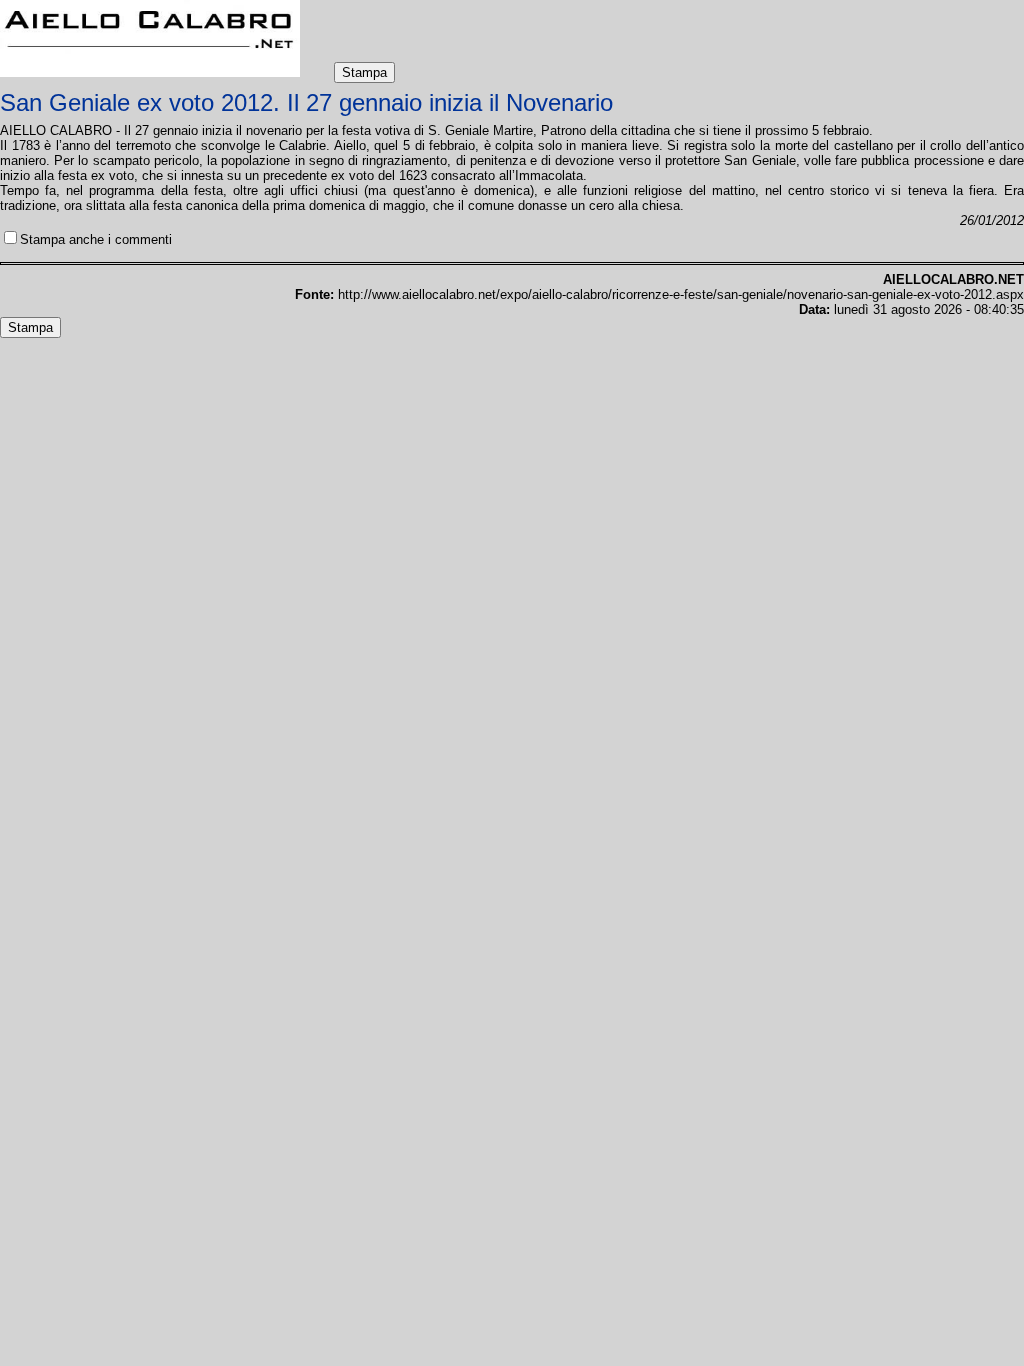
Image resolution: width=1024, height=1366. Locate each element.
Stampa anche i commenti (96, 239)
